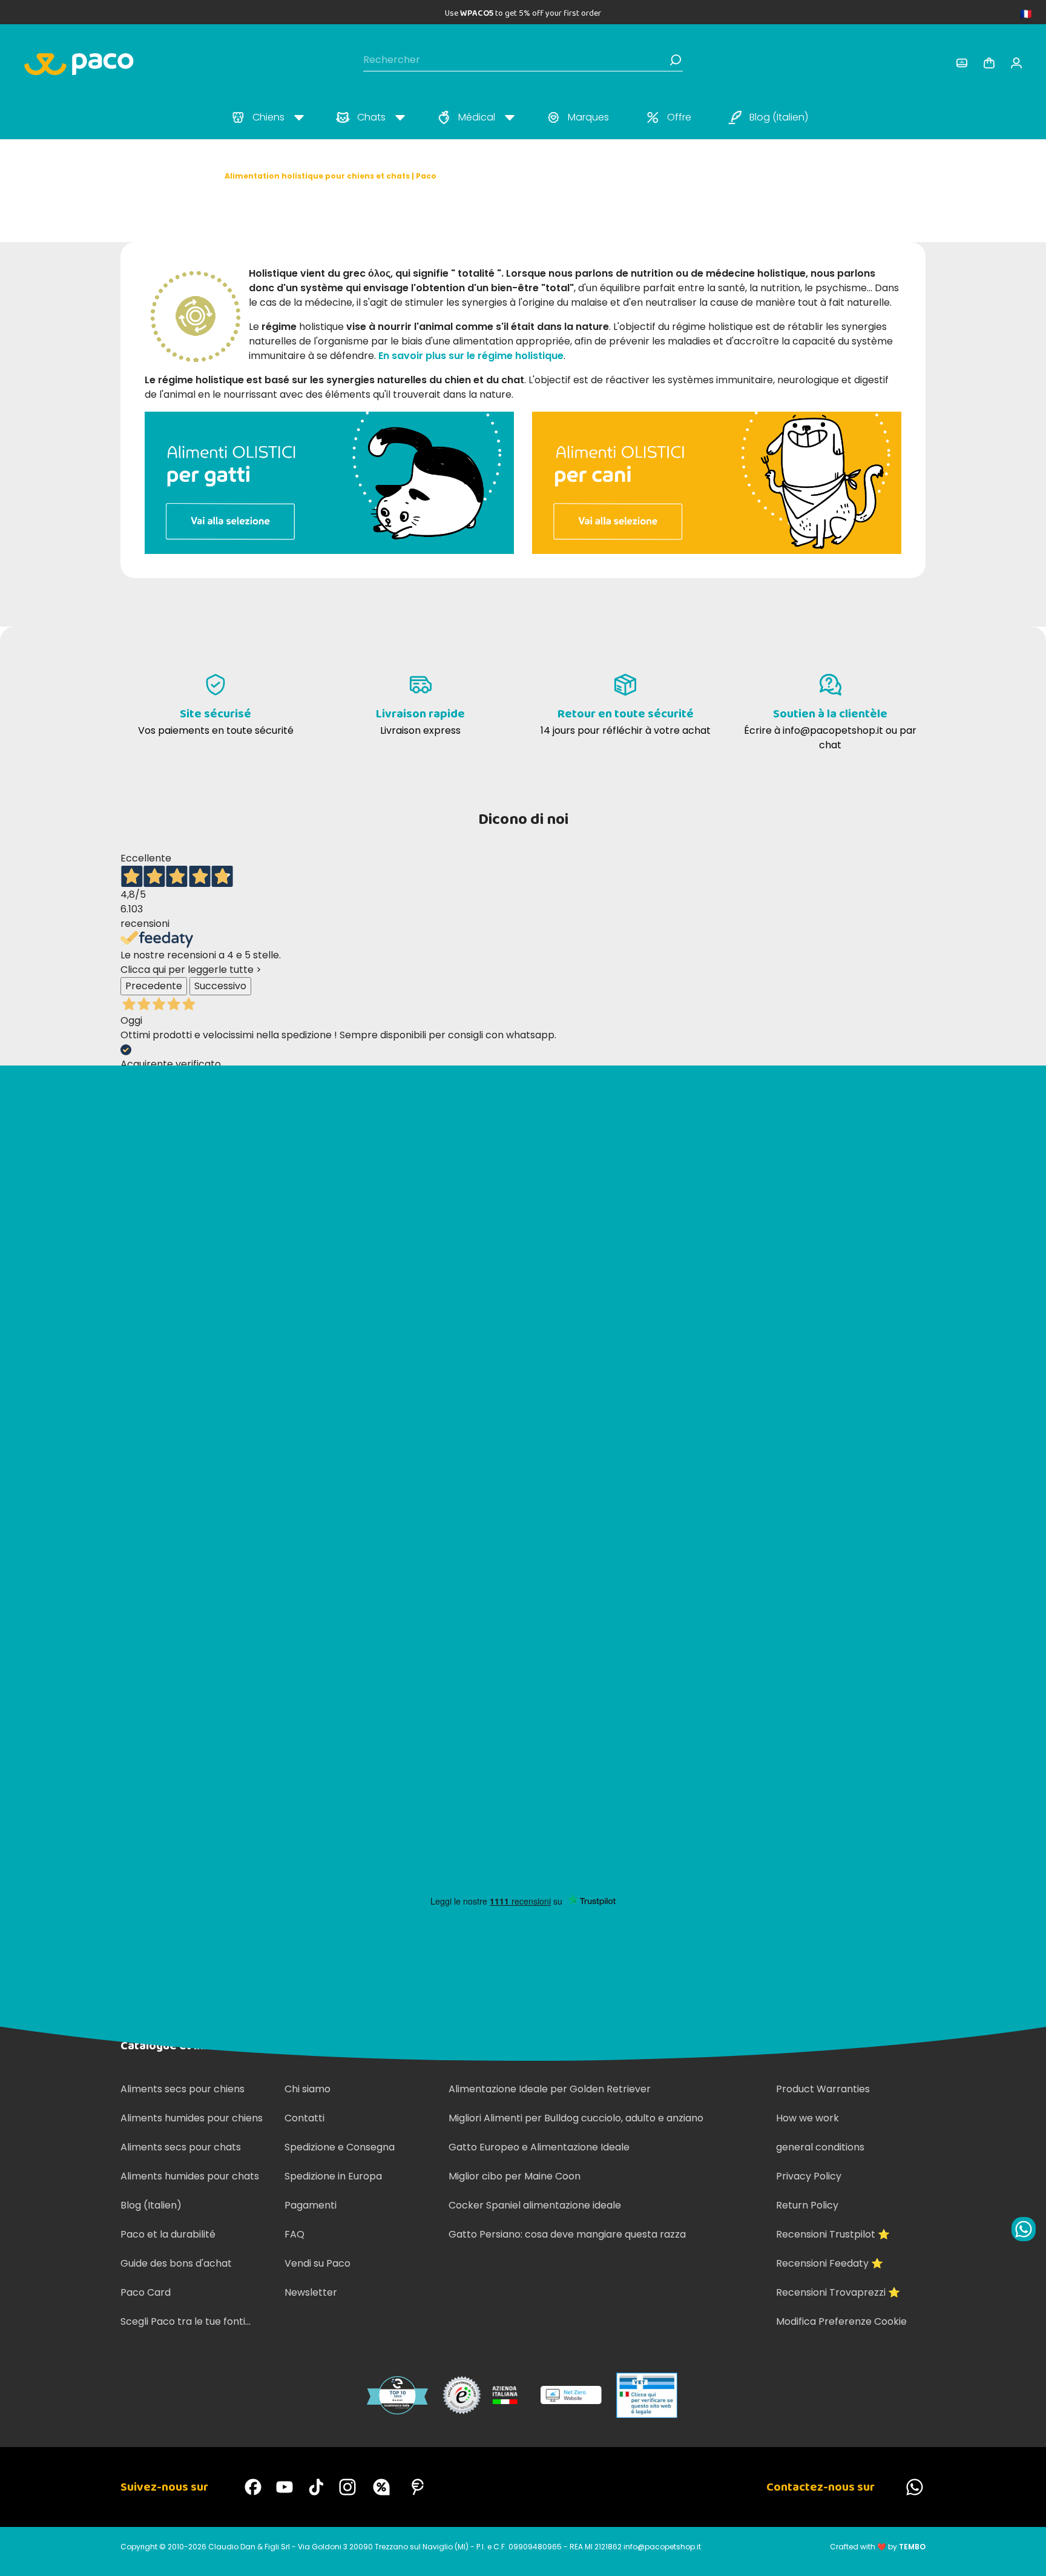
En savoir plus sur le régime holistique (471, 356)
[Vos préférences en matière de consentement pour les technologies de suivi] (1025, 2555)
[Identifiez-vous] (962, 63)
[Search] (676, 60)
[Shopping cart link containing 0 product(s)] (989, 63)
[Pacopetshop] (253, 2487)
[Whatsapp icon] (1024, 2229)
